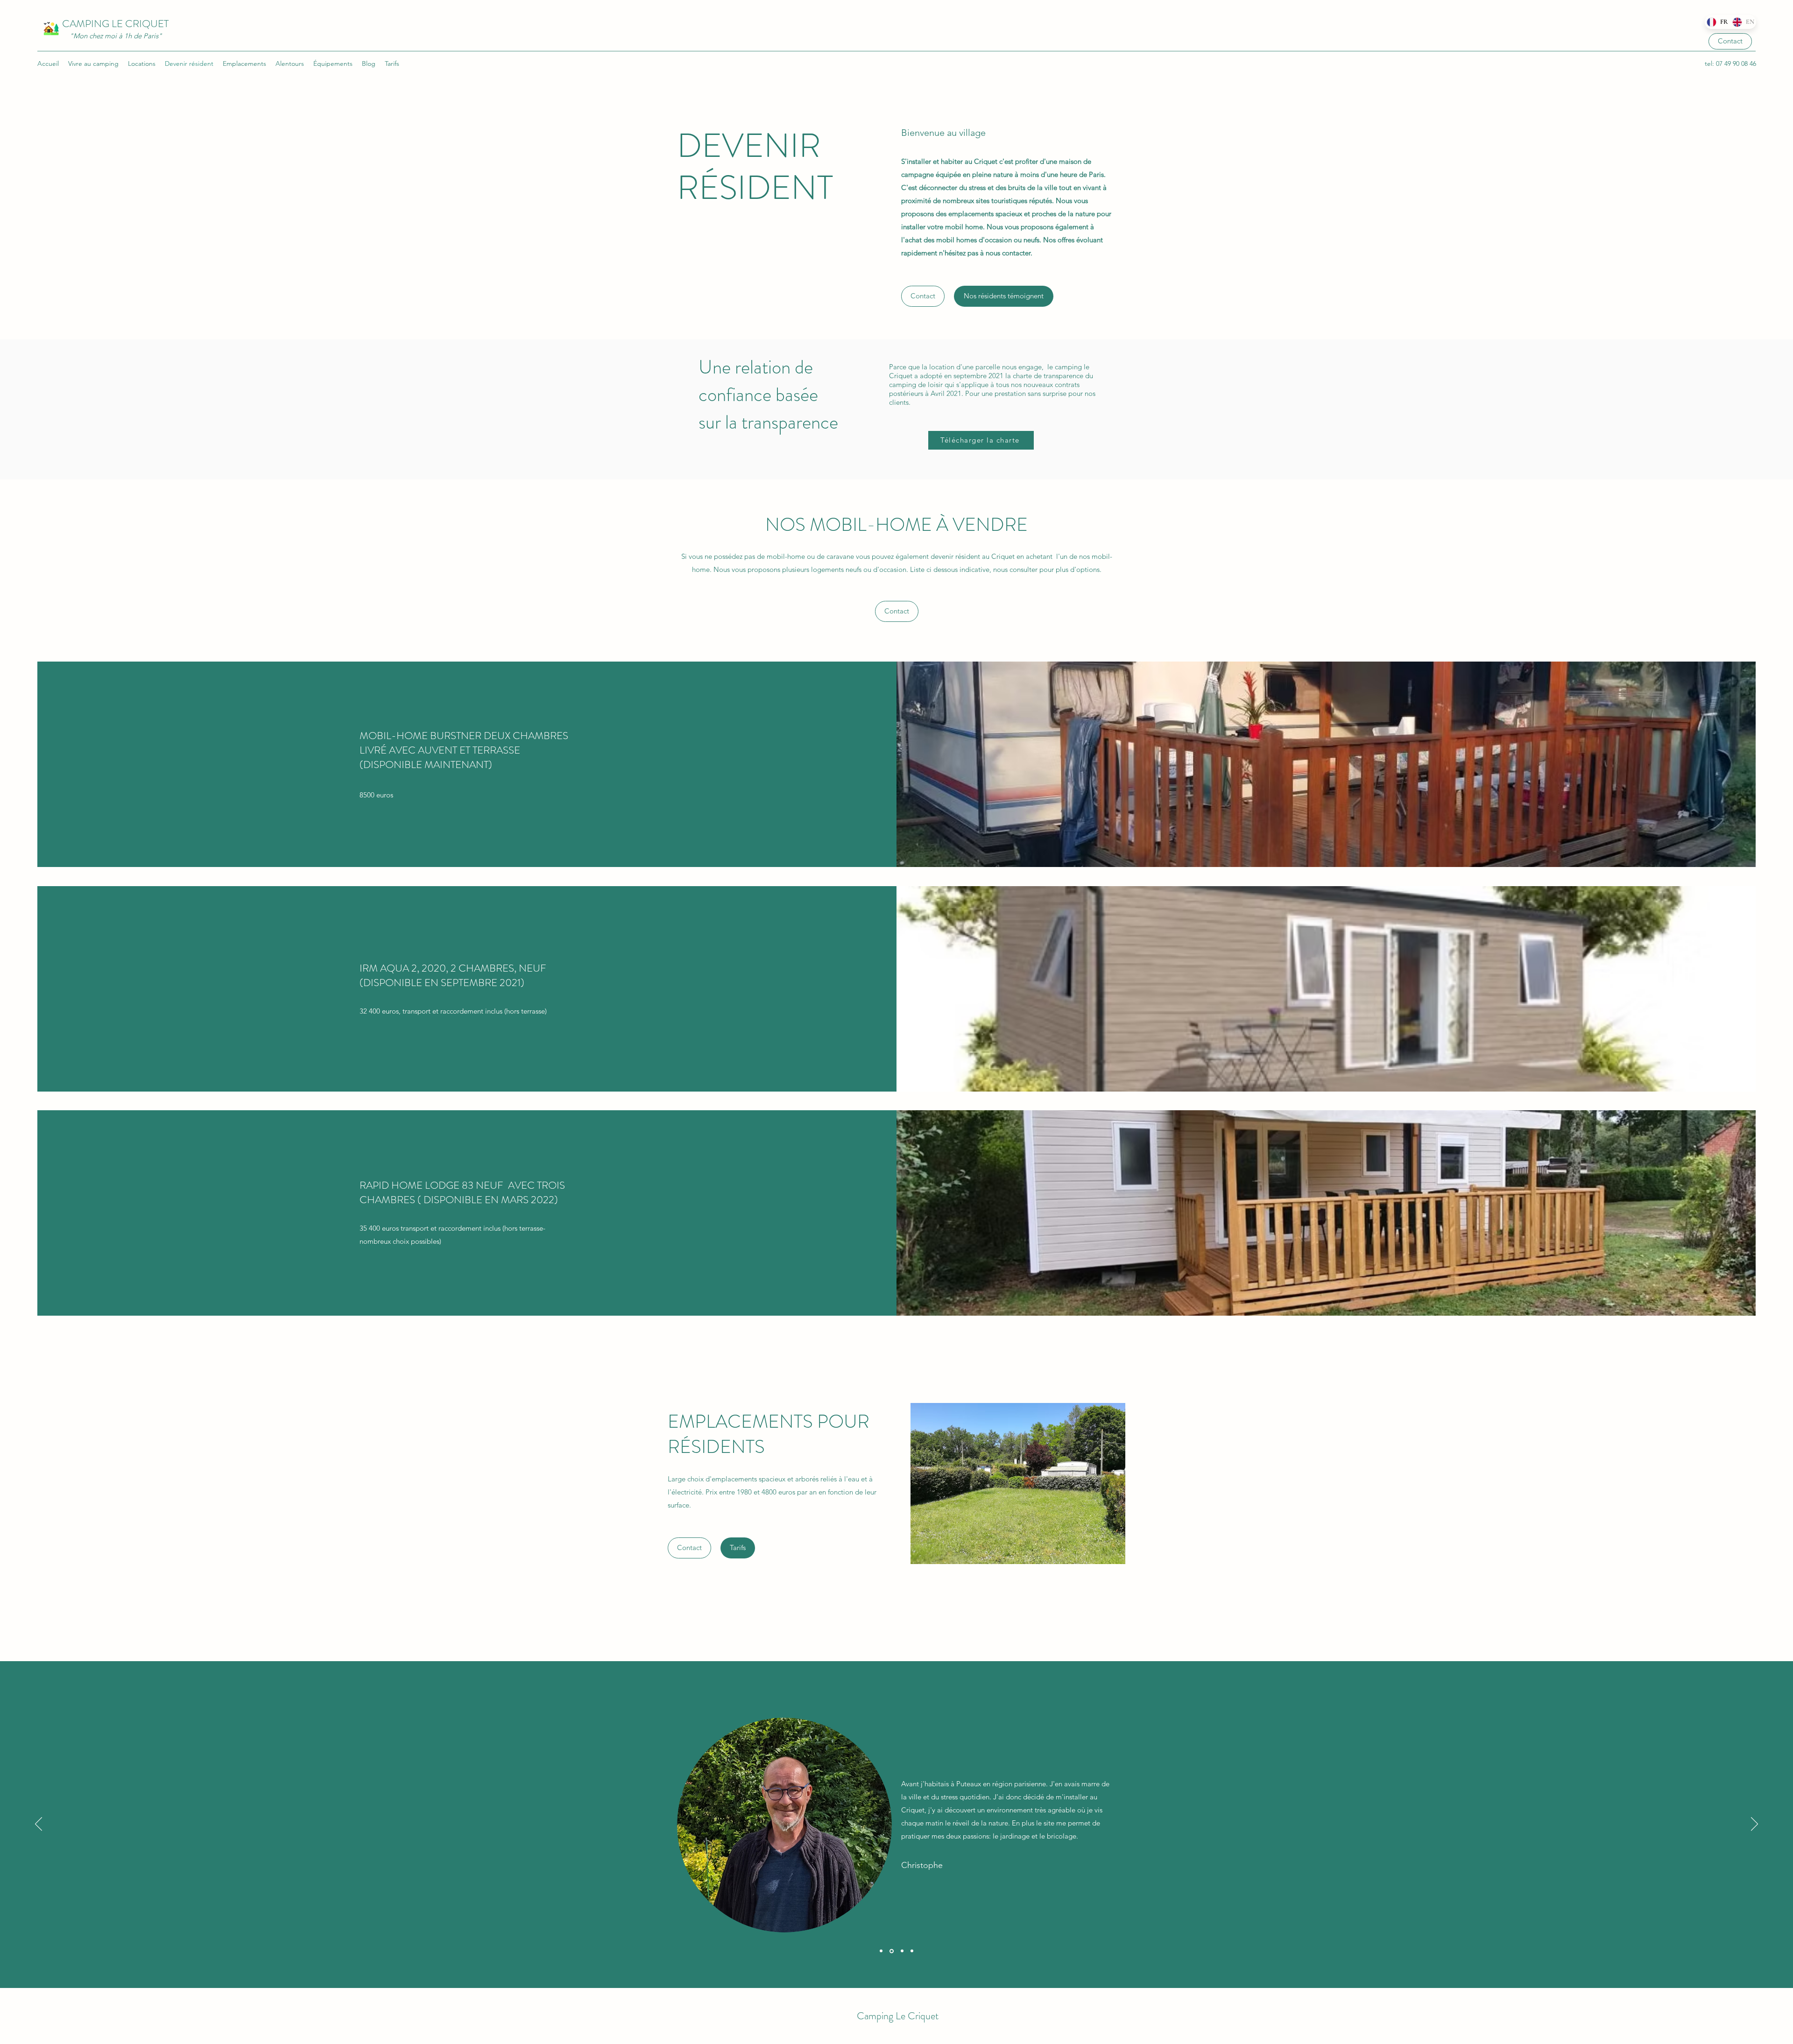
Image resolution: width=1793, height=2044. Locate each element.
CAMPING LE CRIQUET (115, 24)
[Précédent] (39, 1825)
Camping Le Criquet (898, 2016)
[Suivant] (1754, 1825)
